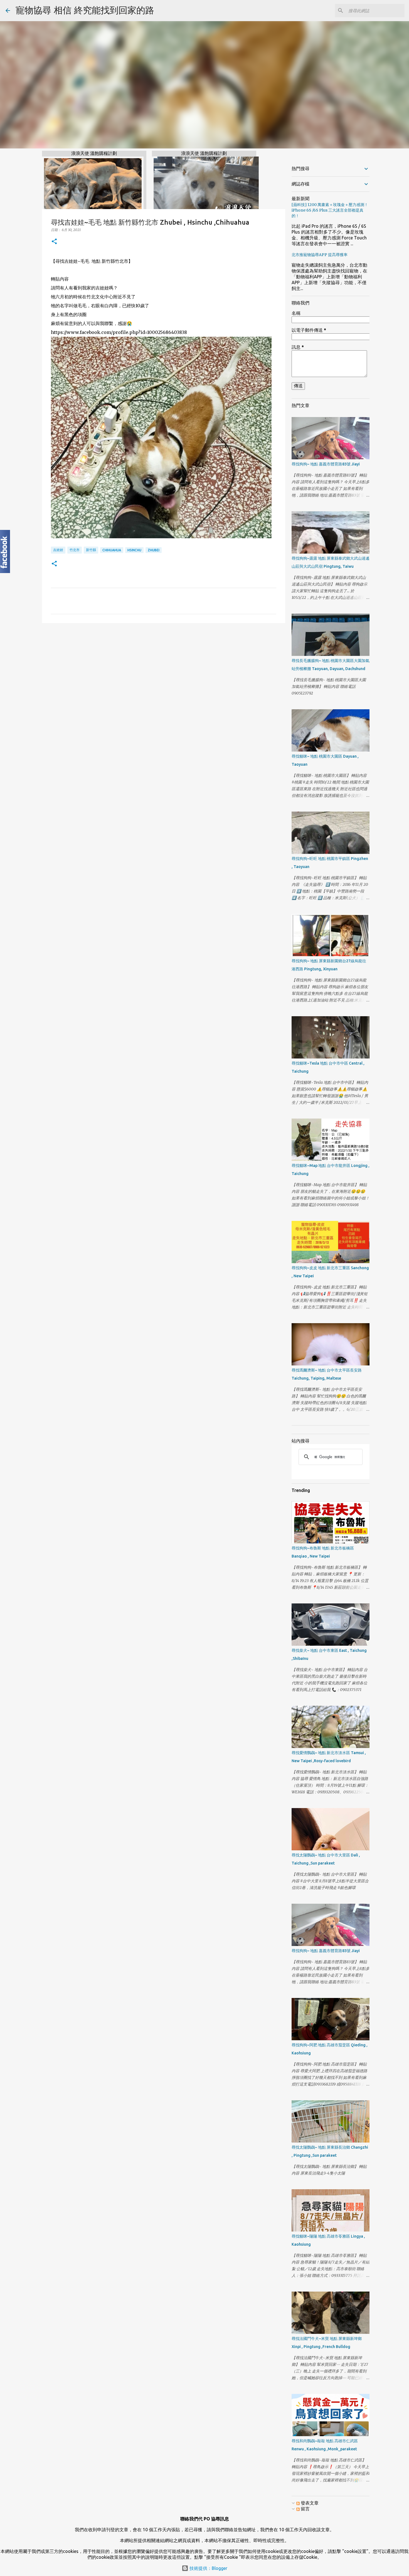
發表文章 (309, 2503)
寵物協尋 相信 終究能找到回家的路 (85, 10)
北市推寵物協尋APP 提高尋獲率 (320, 255)
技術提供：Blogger (208, 2568)
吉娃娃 (58, 550)
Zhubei (154, 550)
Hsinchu (134, 550)
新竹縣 (91, 550)
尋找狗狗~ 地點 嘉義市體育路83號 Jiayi (326, 464)
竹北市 (75, 550)
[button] (54, 242)
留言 (305, 2509)
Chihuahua (112, 550)
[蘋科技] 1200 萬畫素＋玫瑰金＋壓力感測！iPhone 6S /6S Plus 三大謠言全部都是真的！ (330, 210)
